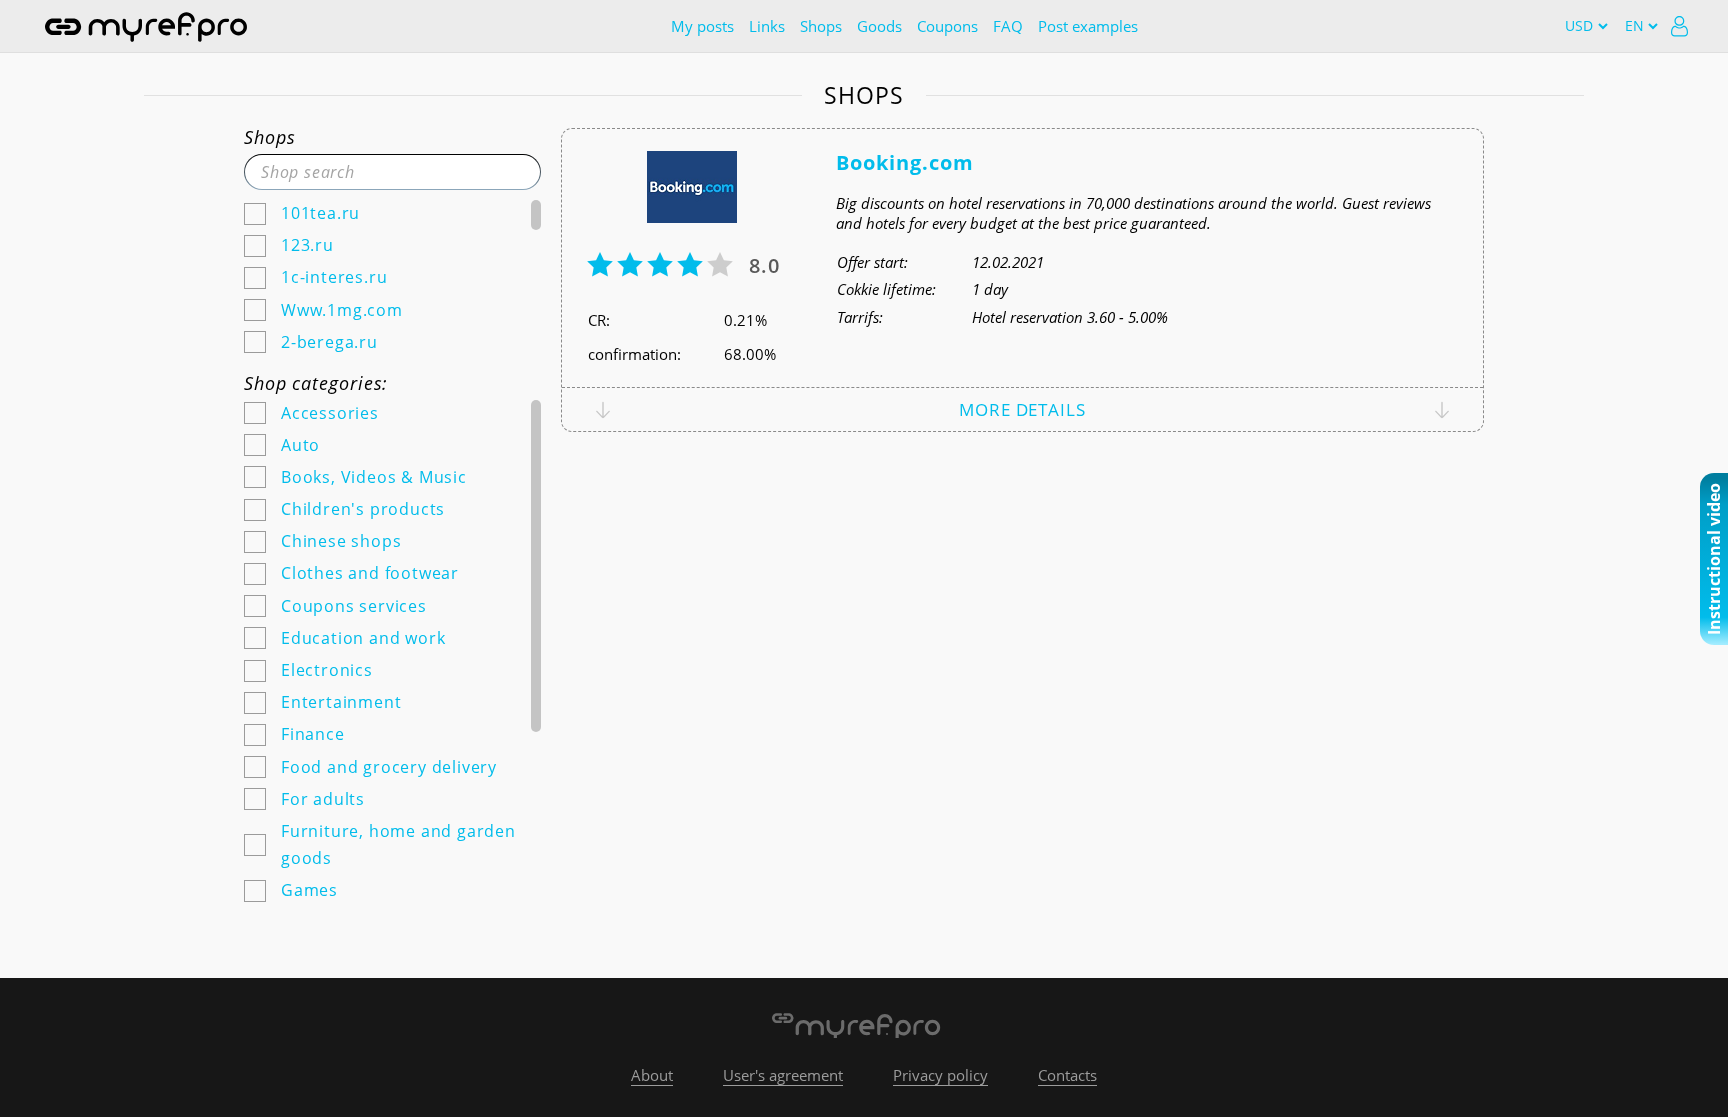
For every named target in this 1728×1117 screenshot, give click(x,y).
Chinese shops (341, 541)
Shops (821, 26)
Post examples (1088, 26)
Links (767, 26)
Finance (313, 734)
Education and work (363, 638)
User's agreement (783, 1075)
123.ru (307, 245)
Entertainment (341, 702)
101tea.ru (320, 213)
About (652, 1075)
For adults (323, 799)
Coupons (947, 26)
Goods (879, 26)
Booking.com (905, 163)
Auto (300, 445)
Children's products (363, 509)
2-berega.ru (329, 342)
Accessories (330, 413)
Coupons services (354, 606)
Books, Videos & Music (374, 477)
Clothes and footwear (370, 573)
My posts (702, 26)
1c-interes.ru (334, 277)
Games (309, 890)
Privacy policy (940, 1075)
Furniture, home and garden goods (398, 844)
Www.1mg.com (342, 310)
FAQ (1008, 26)
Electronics (327, 670)
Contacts (1067, 1075)
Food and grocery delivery (389, 767)
